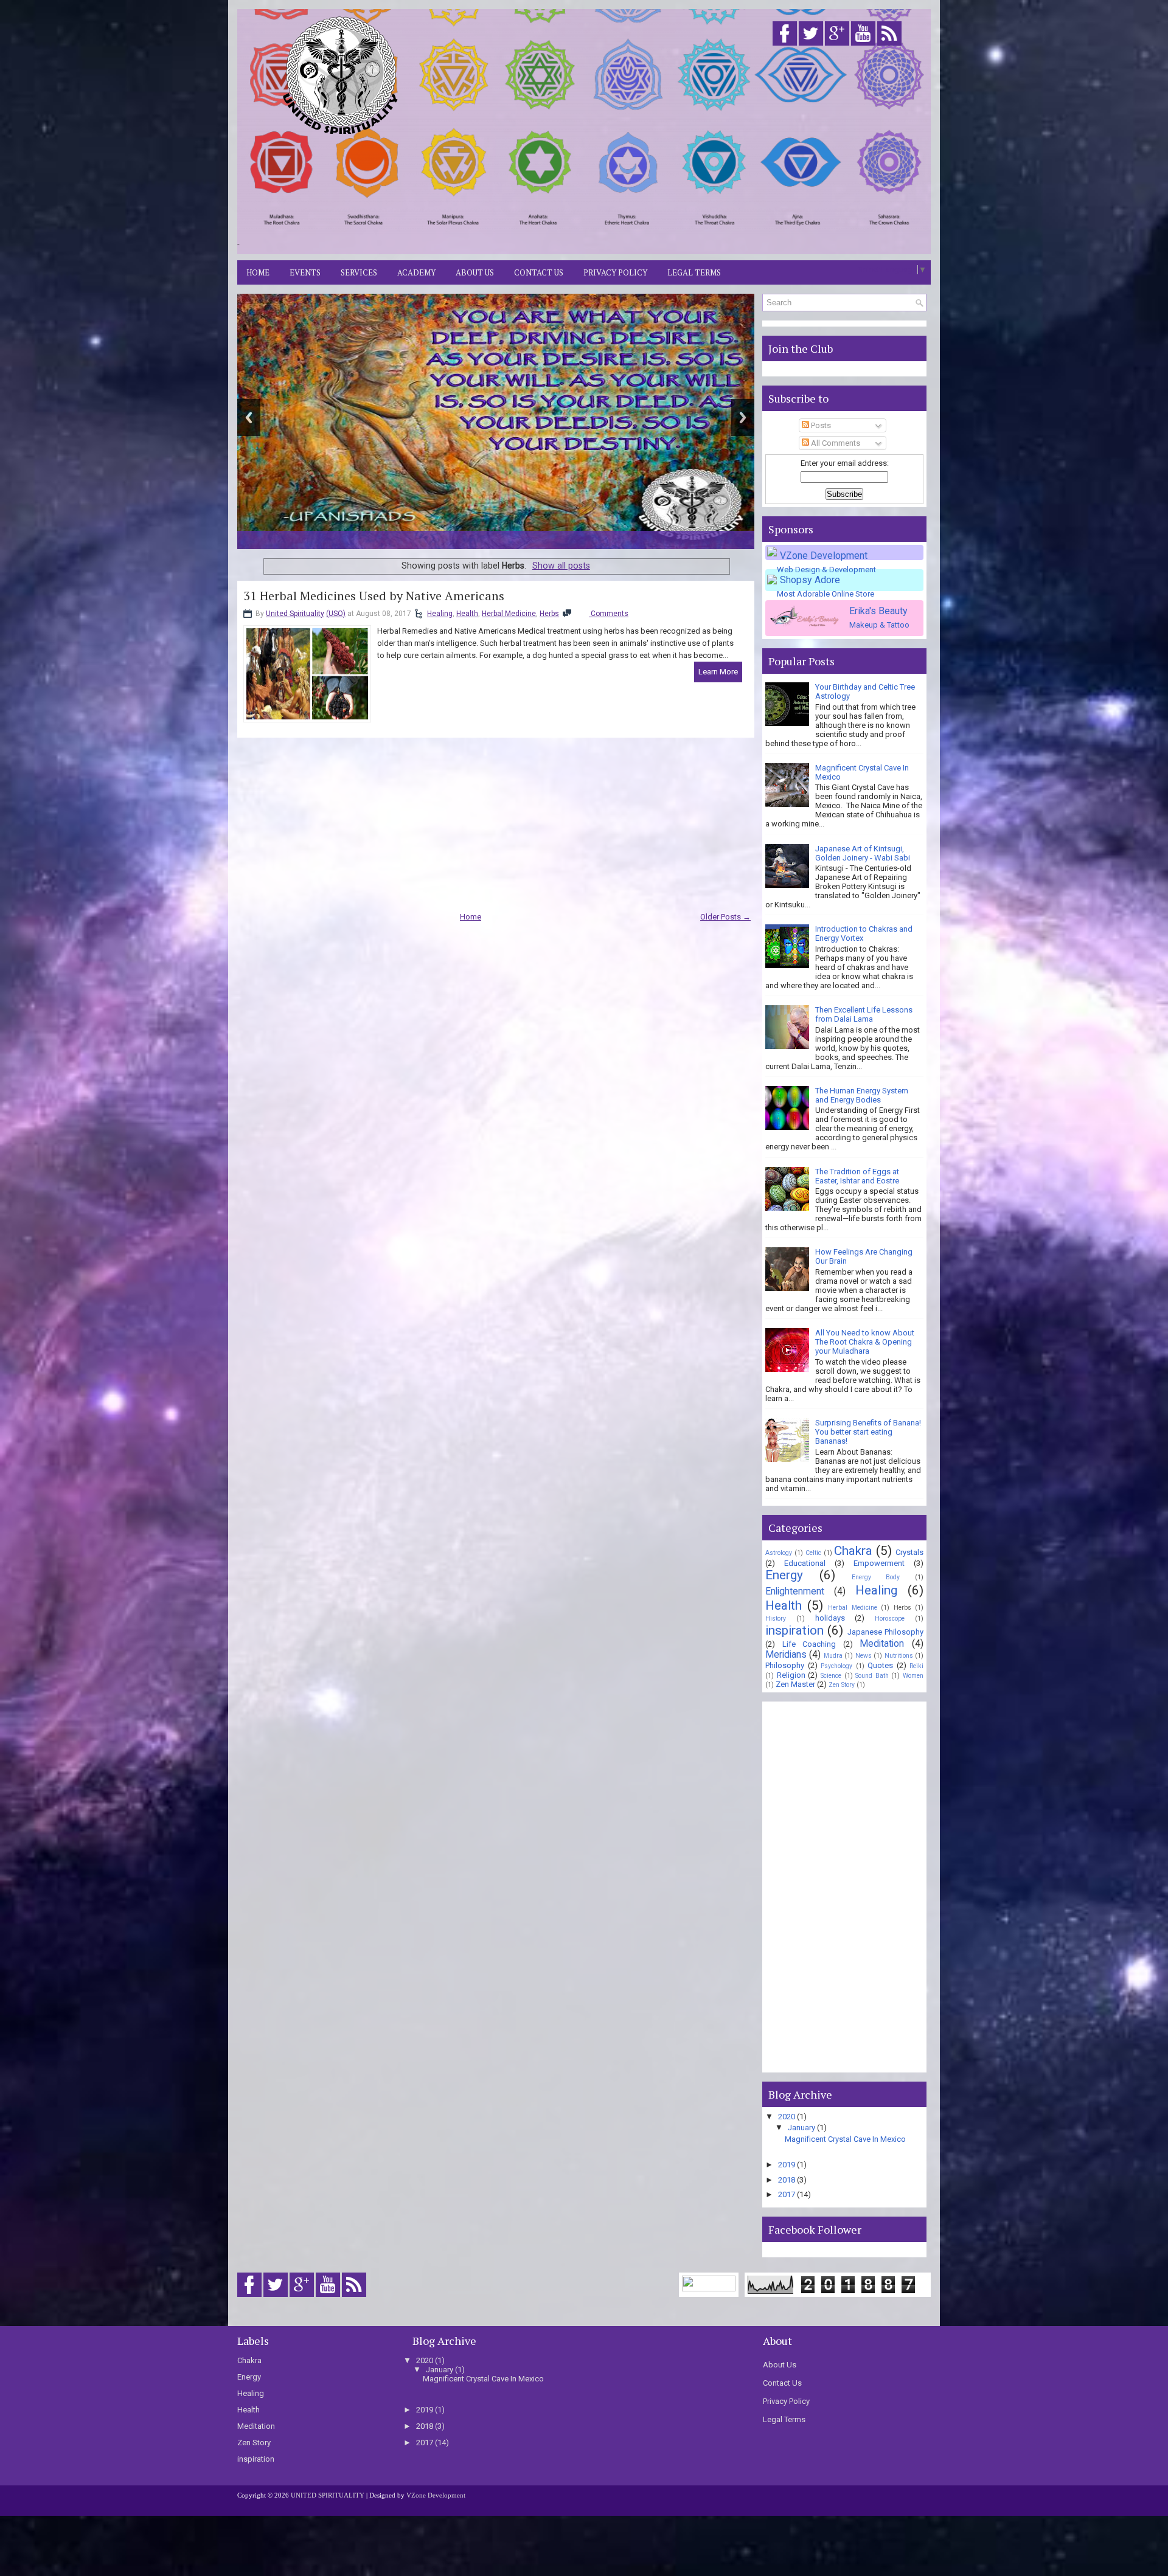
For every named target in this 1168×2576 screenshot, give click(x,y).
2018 (787, 2180)
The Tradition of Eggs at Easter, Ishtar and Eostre (857, 1176)
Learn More (718, 672)
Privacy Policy (615, 272)
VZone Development (436, 2495)
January (801, 2128)
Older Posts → (725, 917)
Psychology (836, 1666)
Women (913, 1676)
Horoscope (890, 1619)
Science (831, 1676)
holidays (830, 1618)
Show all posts (561, 566)
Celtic (813, 1553)
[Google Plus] (837, 46)
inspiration (794, 1630)
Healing (440, 614)
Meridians (786, 1655)
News (864, 1656)
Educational (805, 1563)
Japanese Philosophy (885, 1632)
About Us (475, 272)
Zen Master (795, 1684)
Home (258, 272)
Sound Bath (872, 1676)
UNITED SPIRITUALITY (328, 2495)
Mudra (833, 1656)
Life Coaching (809, 1644)
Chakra (853, 1551)
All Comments (835, 443)
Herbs (549, 614)
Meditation (882, 1644)
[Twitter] (811, 46)
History (776, 1619)
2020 (787, 2117)
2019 (787, 2165)
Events (305, 272)
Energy (784, 1575)
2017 (787, 2194)
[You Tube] (863, 46)
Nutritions (899, 1656)
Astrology (779, 1553)
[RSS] (889, 46)
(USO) (336, 614)
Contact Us (539, 272)
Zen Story (842, 1685)
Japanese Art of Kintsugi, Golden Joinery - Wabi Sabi (863, 853)
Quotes (880, 1665)
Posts (820, 425)
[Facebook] (785, 46)
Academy (416, 272)
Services (359, 272)
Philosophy (785, 1665)
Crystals (909, 1552)
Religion (791, 1675)
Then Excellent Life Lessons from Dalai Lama (864, 1014)
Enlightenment (795, 1591)
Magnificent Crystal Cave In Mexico (845, 2139)
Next (743, 417)
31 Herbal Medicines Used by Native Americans (374, 596)
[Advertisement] (688, 154)
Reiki (916, 1666)
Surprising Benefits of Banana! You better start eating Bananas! (868, 1432)
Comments (609, 614)
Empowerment (879, 1563)
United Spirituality (295, 614)
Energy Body (876, 1577)
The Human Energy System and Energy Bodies (862, 1095)
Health (467, 614)
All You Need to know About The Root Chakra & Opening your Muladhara (865, 1342)
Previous (249, 417)
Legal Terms (694, 272)
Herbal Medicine (509, 614)
